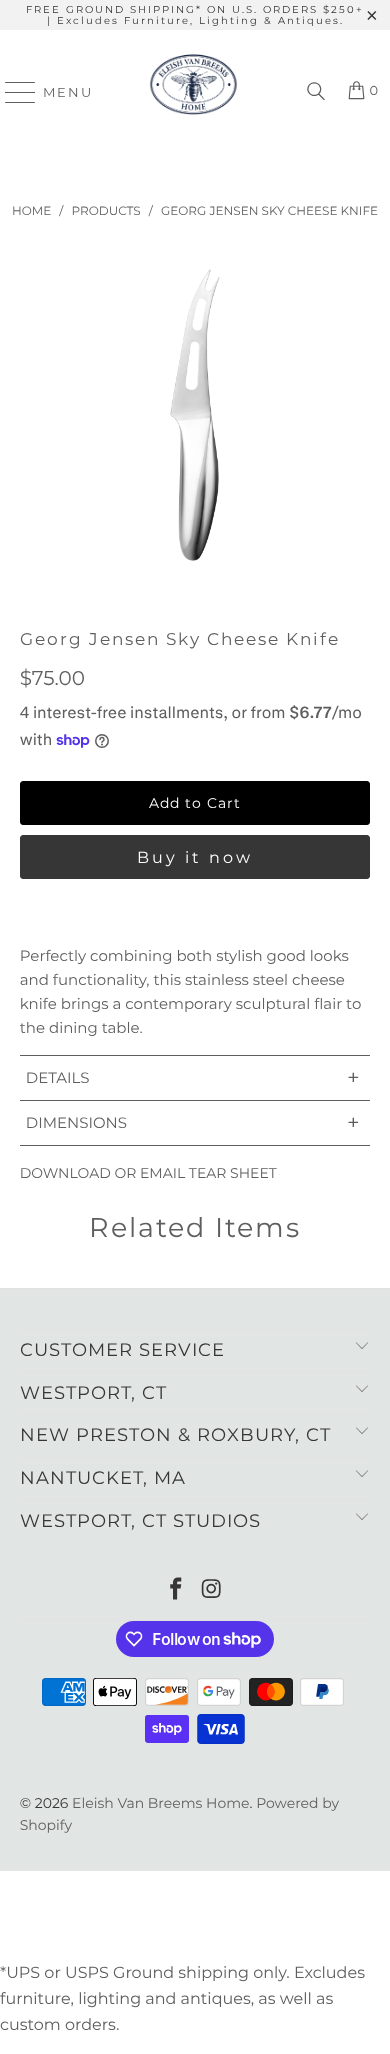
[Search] (316, 92)
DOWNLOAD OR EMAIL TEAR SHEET (148, 1173)
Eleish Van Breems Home (160, 1803)
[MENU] (11, 92)
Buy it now (195, 857)
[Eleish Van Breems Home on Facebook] (176, 1590)
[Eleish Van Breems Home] (193, 92)
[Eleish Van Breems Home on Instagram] (212, 1590)
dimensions (193, 1122)
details (193, 1077)
